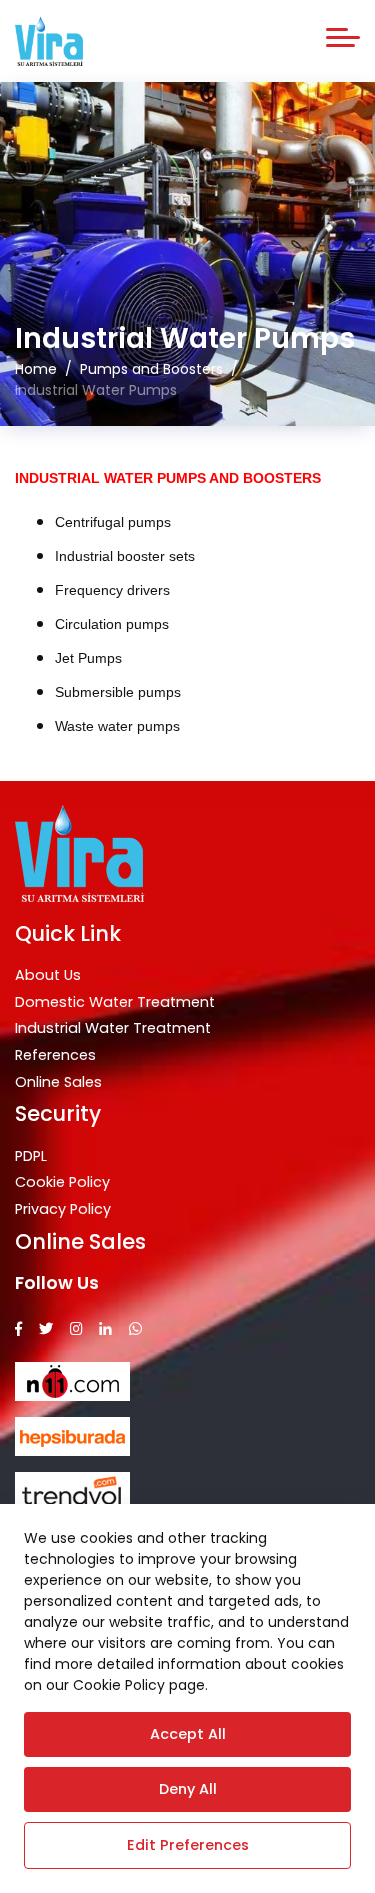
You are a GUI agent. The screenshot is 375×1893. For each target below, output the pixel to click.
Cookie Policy (62, 1182)
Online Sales (58, 1082)
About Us (48, 975)
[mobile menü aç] (343, 37)
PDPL (31, 1156)
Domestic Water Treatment (115, 1002)
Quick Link (68, 933)
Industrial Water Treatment (113, 1028)
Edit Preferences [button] (188, 1845)
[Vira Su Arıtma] (49, 41)
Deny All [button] (188, 1789)
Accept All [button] (188, 1734)
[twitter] (46, 1329)
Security (58, 1113)
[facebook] (18, 1329)
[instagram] (76, 1329)
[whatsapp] (135, 1329)
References (55, 1055)
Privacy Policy (63, 1209)
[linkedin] (105, 1329)
